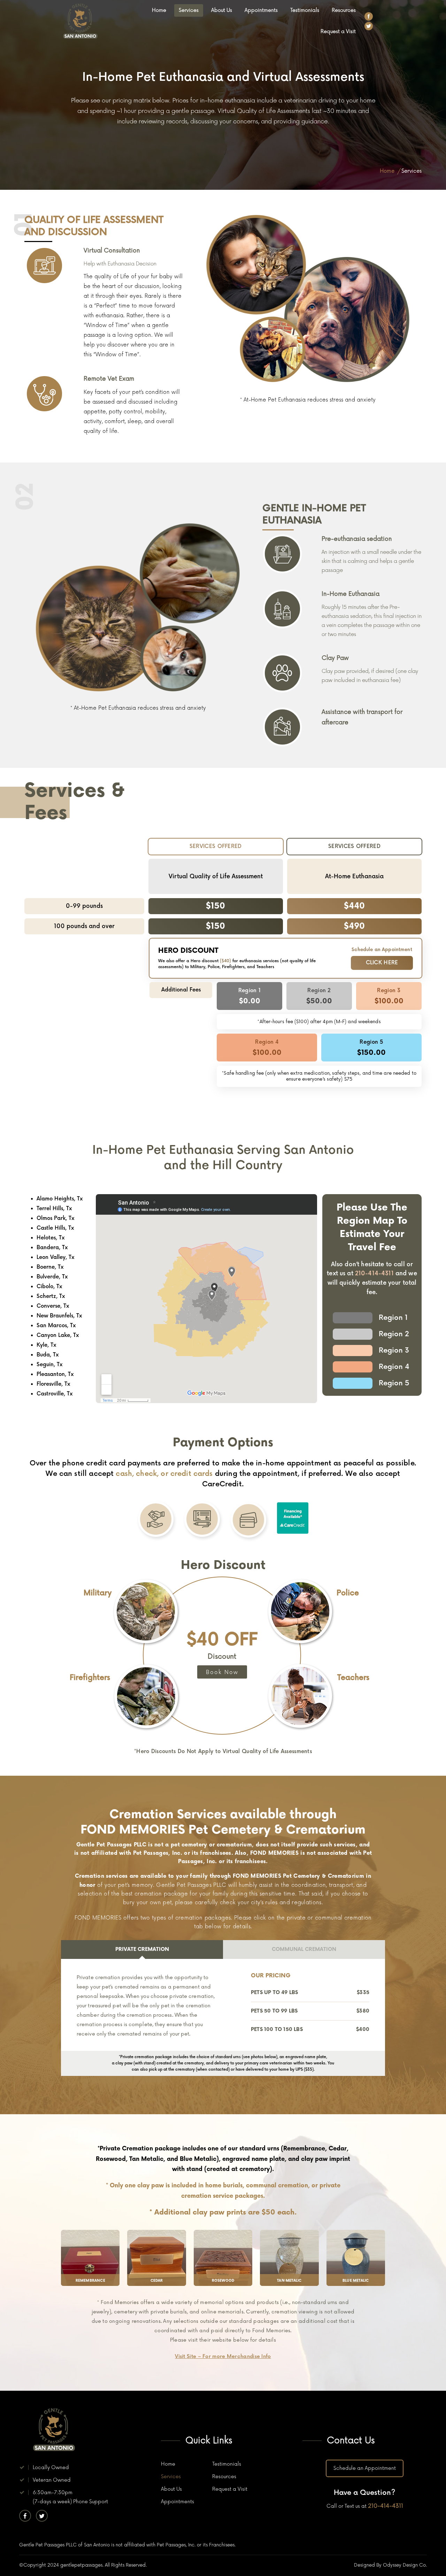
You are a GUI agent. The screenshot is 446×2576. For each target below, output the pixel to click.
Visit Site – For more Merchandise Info (223, 2356)
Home (387, 171)
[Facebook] (369, 16)
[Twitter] (369, 26)
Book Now (222, 1672)
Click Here (382, 963)
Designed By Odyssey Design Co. (390, 2565)
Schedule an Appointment (365, 2468)
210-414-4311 (374, 1274)
